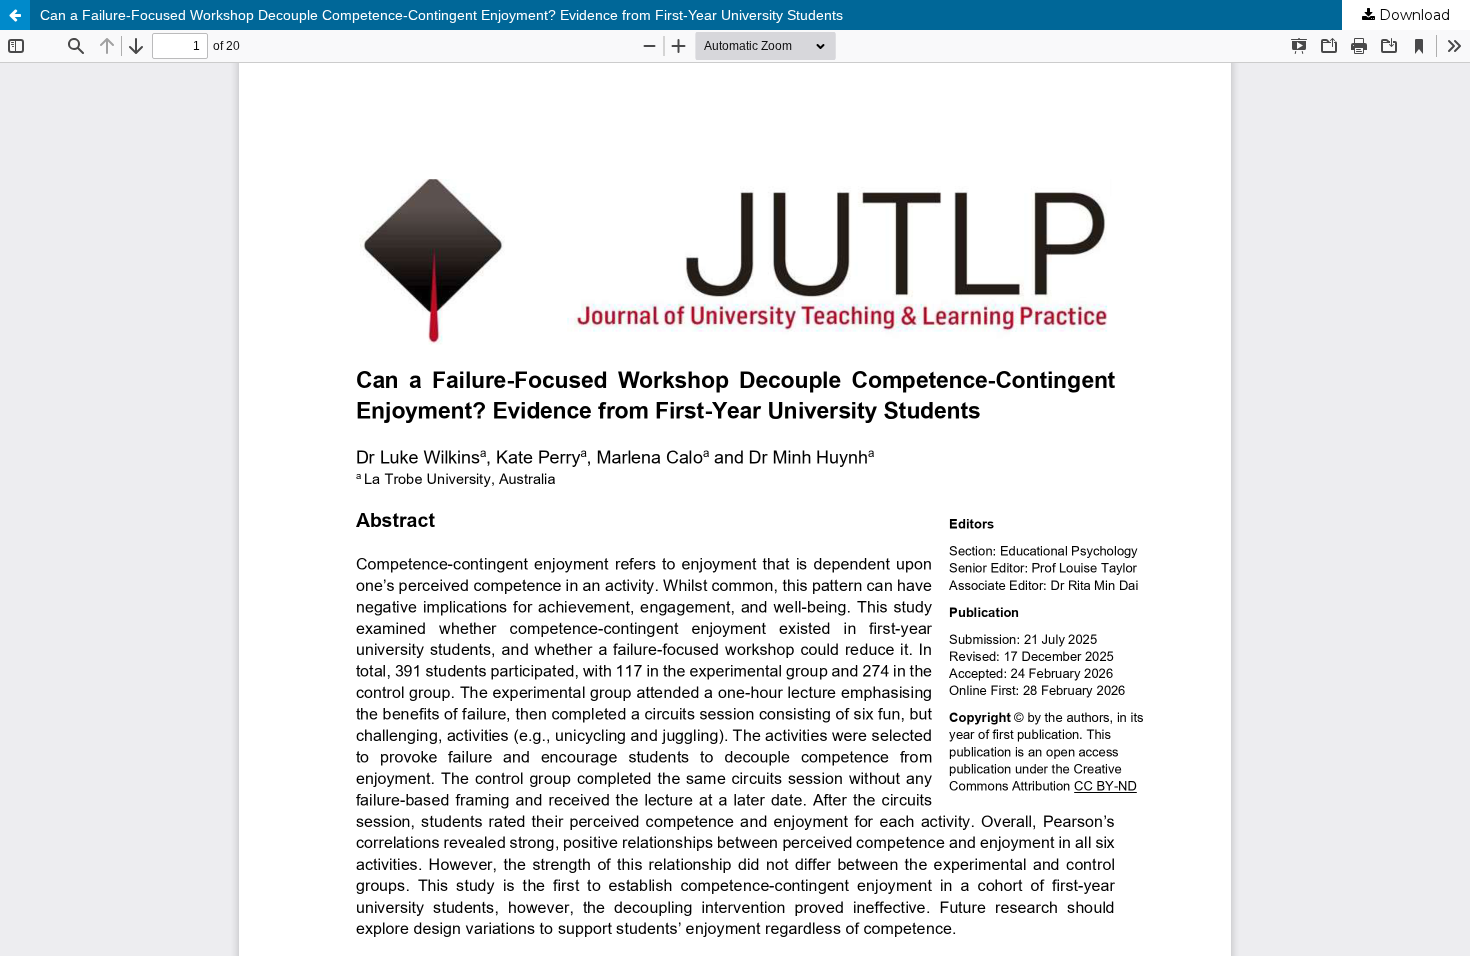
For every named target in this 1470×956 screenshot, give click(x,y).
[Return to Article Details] (15, 15)
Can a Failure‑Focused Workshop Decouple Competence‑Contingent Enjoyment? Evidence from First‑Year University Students (441, 15)
